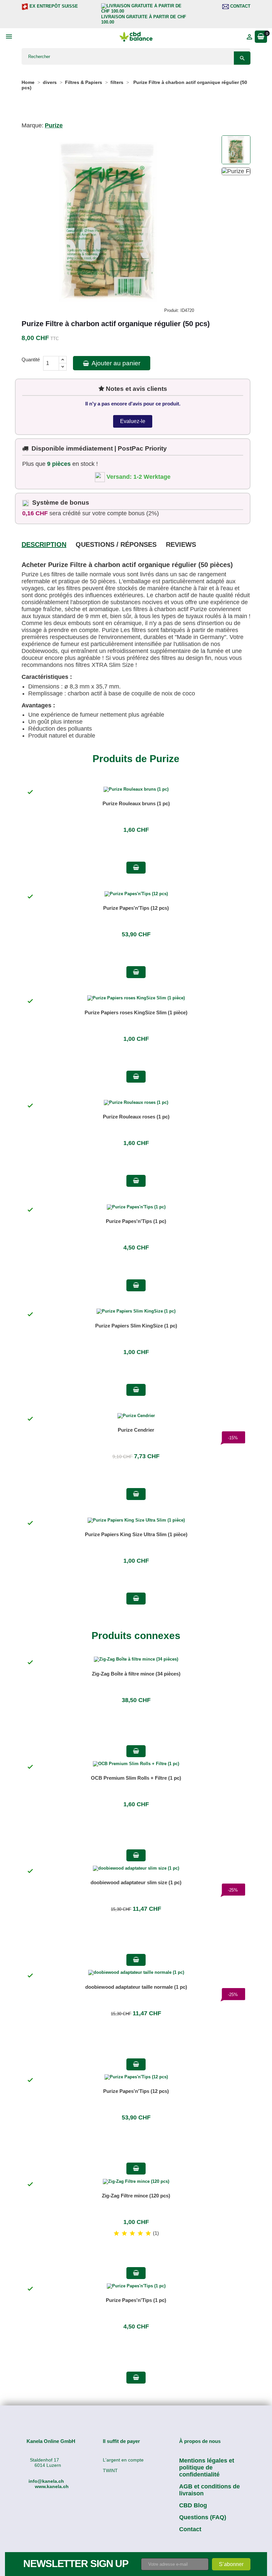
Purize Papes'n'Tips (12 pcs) (136, 908)
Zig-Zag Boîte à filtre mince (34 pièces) (136, 1674)
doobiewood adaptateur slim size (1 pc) (136, 1882)
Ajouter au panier (115, 363)
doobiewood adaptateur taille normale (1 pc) (136, 1987)
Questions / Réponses (116, 544)
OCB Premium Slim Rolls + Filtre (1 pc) (136, 1778)
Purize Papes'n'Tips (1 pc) (136, 1221)
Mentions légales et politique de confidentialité (207, 2468)
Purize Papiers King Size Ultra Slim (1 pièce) (136, 1534)
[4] (140, 2234)
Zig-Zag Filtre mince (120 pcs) (136, 2196)
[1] (116, 2234)
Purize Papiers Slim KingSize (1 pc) (136, 1326)
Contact (240, 6)
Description (44, 544)
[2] (124, 2234)
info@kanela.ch (46, 2481)
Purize (54, 125)
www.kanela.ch (52, 2486)
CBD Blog (193, 2505)
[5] (148, 2234)
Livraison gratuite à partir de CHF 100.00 (144, 19)
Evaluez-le (133, 421)
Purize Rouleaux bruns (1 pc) (136, 803)
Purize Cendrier (136, 1430)
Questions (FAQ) (203, 2517)
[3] (132, 2234)
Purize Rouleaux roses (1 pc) (136, 1117)
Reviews (181, 544)
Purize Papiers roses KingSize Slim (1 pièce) (136, 1012)
